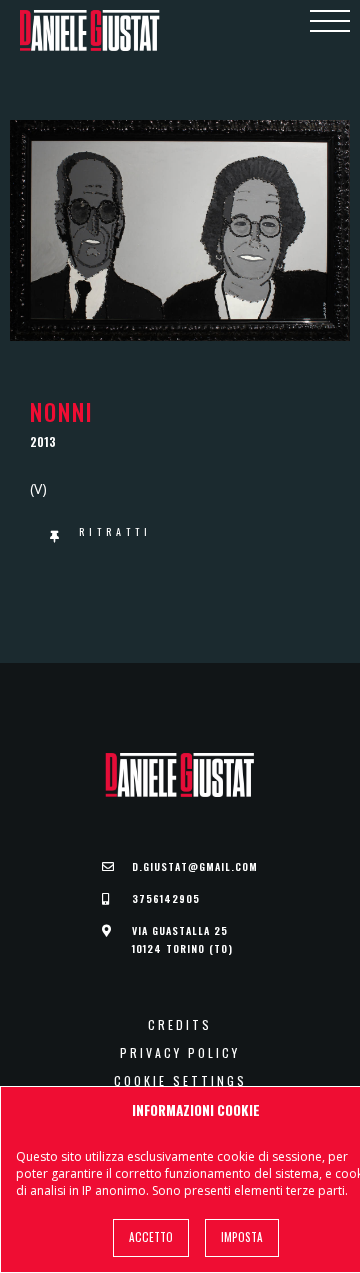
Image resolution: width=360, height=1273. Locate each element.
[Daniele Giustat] (90, 30)
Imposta (242, 1237)
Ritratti (115, 531)
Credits (180, 1025)
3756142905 (166, 898)
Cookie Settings (180, 1081)
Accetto (151, 1237)
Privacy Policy (180, 1053)
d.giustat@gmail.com (195, 866)
